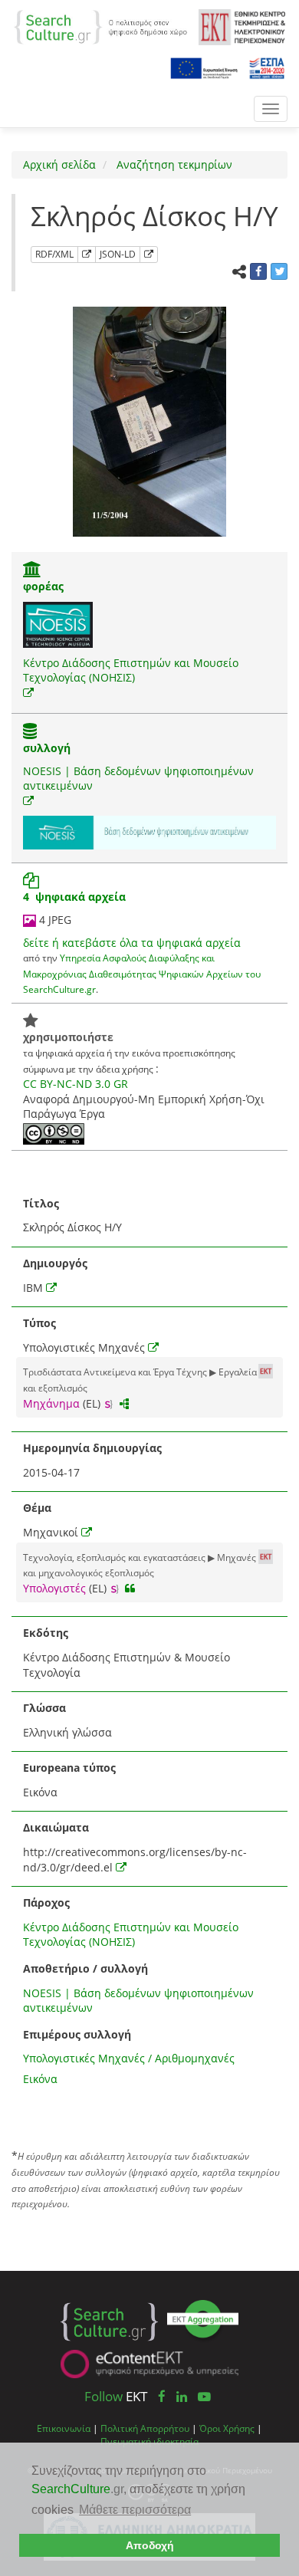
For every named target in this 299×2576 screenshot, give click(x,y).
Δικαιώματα (56, 1827)
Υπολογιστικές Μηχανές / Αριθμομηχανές (129, 2058)
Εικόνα (40, 2079)
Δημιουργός (55, 1263)
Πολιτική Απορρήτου (145, 2428)
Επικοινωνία (64, 2428)
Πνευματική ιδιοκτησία (149, 2441)
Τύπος (39, 1323)
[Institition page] (32, 571)
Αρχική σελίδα (59, 164)
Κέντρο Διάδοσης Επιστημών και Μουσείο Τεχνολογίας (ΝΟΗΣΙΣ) (131, 670)
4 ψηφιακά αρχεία (74, 897)
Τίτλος (41, 1203)
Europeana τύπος (69, 1768)
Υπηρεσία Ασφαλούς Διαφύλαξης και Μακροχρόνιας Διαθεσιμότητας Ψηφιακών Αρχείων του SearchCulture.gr (142, 973)
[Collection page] (30, 733)
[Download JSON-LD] (149, 255)
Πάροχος (46, 1902)
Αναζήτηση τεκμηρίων (173, 164)
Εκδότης (46, 1633)
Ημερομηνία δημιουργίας (92, 1448)
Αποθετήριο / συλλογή (85, 1968)
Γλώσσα (44, 1708)
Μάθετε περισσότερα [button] (135, 2510)
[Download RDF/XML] (87, 255)
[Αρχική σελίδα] (100, 26)
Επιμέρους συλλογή (77, 2034)
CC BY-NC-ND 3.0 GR (76, 1084)
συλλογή (47, 748)
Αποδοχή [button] (150, 2545)
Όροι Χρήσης (227, 2428)
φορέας (43, 586)
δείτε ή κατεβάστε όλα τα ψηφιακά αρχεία (132, 943)
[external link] (28, 693)
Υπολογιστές (54, 1588)
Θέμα (37, 1508)
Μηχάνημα (51, 1403)
